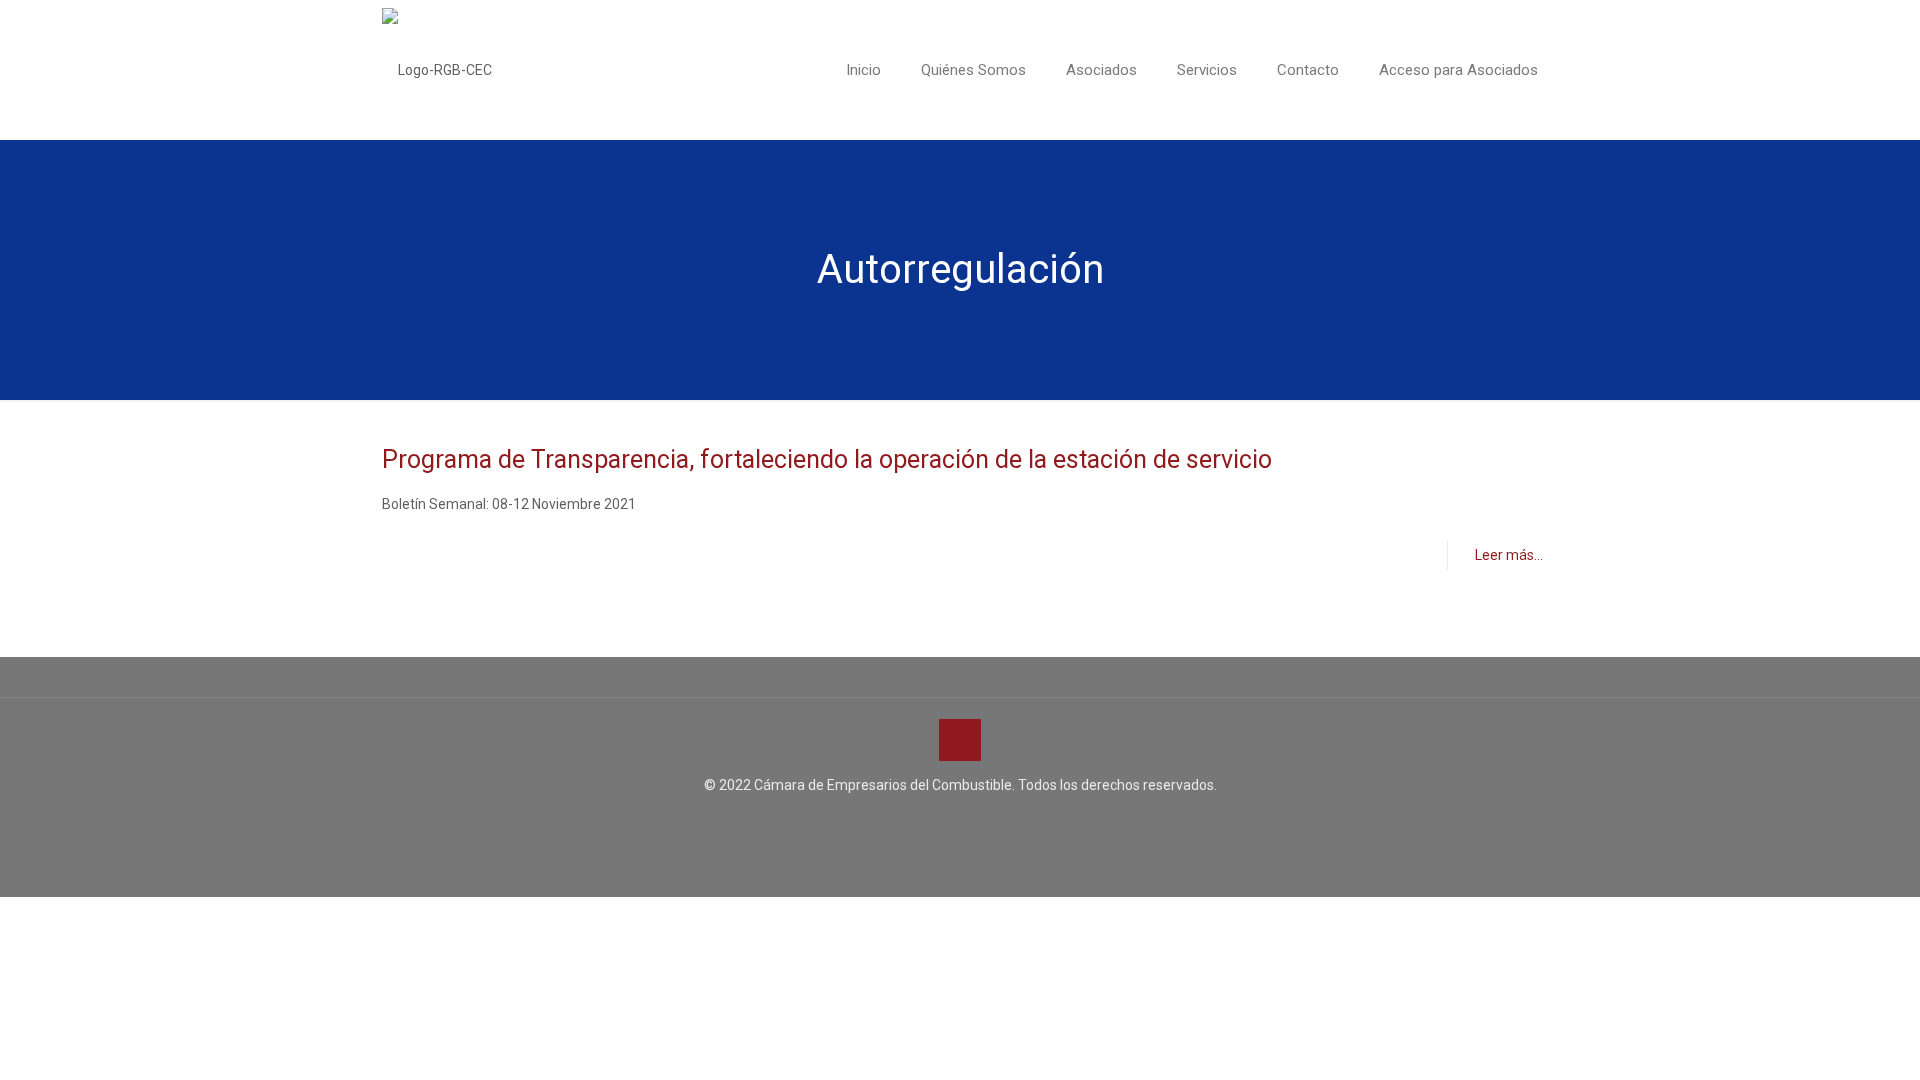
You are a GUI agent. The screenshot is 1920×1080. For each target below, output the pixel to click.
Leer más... (1509, 555)
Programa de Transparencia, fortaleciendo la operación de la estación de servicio (827, 459)
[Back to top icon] (960, 740)
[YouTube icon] (960, 823)
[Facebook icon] (939, 823)
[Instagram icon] (981, 823)
